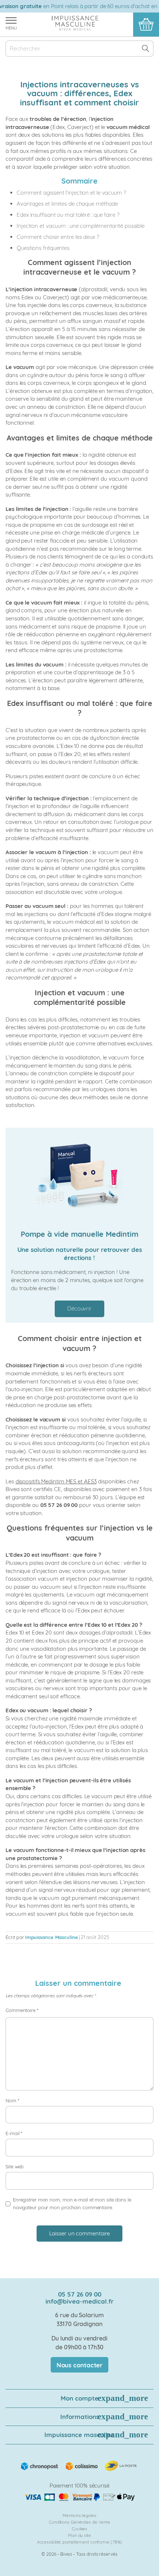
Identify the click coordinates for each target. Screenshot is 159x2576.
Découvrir (79, 1308)
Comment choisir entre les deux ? (58, 237)
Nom (12, 2100)
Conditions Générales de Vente (79, 2522)
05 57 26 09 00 (80, 2294)
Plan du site (79, 2535)
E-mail (14, 2133)
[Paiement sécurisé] (79, 2497)
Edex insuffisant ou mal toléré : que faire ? (68, 215)
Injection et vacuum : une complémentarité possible (81, 226)
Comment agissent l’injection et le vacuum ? (71, 193)
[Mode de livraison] (79, 2465)
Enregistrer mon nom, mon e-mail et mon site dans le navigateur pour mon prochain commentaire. (72, 2204)
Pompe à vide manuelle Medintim (79, 1234)
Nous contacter (80, 2365)
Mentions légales (79, 2515)
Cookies (79, 2529)
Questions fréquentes (43, 248)
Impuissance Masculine (52, 1937)
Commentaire (22, 2010)
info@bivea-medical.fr (79, 2301)
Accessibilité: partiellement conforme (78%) (80, 2542)
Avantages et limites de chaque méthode (67, 204)
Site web (15, 2166)
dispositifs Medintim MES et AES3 (56, 1481)
